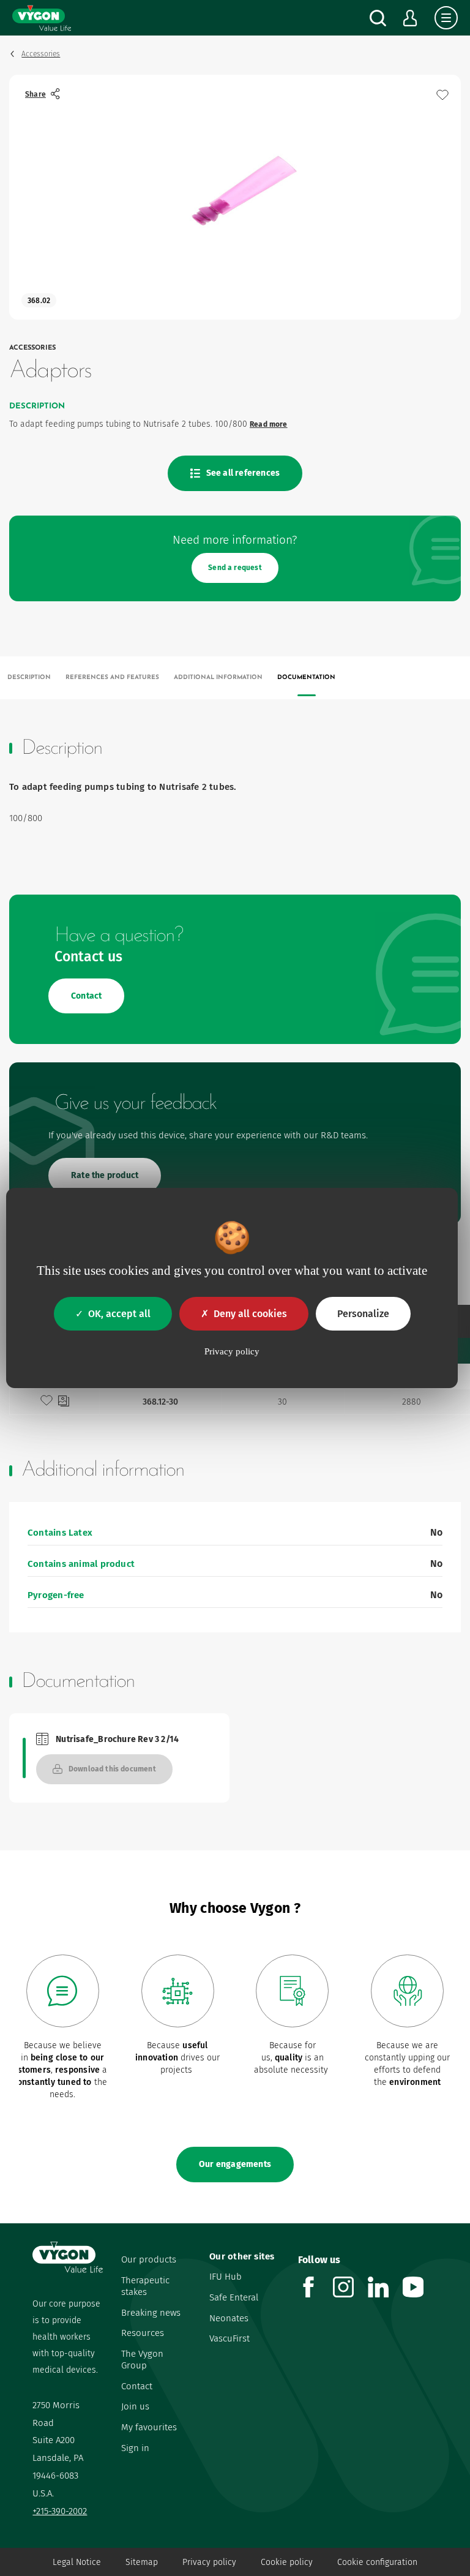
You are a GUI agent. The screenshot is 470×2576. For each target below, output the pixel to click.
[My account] (410, 18)
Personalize (363, 1314)
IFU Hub (226, 2277)
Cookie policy (287, 2562)
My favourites (149, 2427)
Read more (269, 424)
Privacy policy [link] (232, 1351)
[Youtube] (420, 2294)
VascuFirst (229, 2338)
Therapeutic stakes (145, 2286)
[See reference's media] (64, 1402)
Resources (143, 2333)
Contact (137, 2386)
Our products (149, 2259)
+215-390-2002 (60, 2511)
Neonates (229, 2318)
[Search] (378, 18)
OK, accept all (119, 1314)
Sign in (135, 2448)
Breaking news (151, 2313)
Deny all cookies (250, 1314)
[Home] (42, 18)
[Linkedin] (385, 2294)
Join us (135, 2406)
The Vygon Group (142, 2360)
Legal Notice (77, 2562)
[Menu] (446, 18)
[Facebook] (315, 2294)
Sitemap (142, 2562)
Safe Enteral (234, 2297)
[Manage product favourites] (442, 95)
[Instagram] (350, 2294)
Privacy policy (209, 2562)
